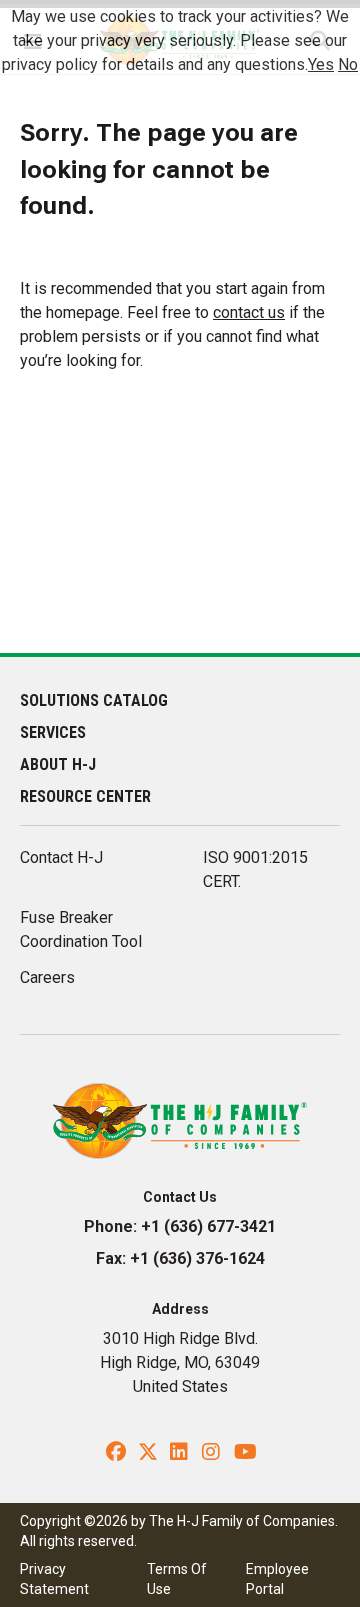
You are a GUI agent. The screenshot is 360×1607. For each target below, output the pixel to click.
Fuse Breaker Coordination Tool (81, 929)
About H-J (58, 764)
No (348, 64)
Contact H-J (61, 857)
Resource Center (85, 796)
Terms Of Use (177, 1579)
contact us (249, 312)
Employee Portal (277, 1579)
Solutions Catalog (94, 700)
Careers (47, 977)
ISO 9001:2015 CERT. (255, 869)
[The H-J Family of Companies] (180, 1119)
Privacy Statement (54, 1579)
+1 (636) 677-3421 (208, 1226)
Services (53, 732)
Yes (321, 64)
